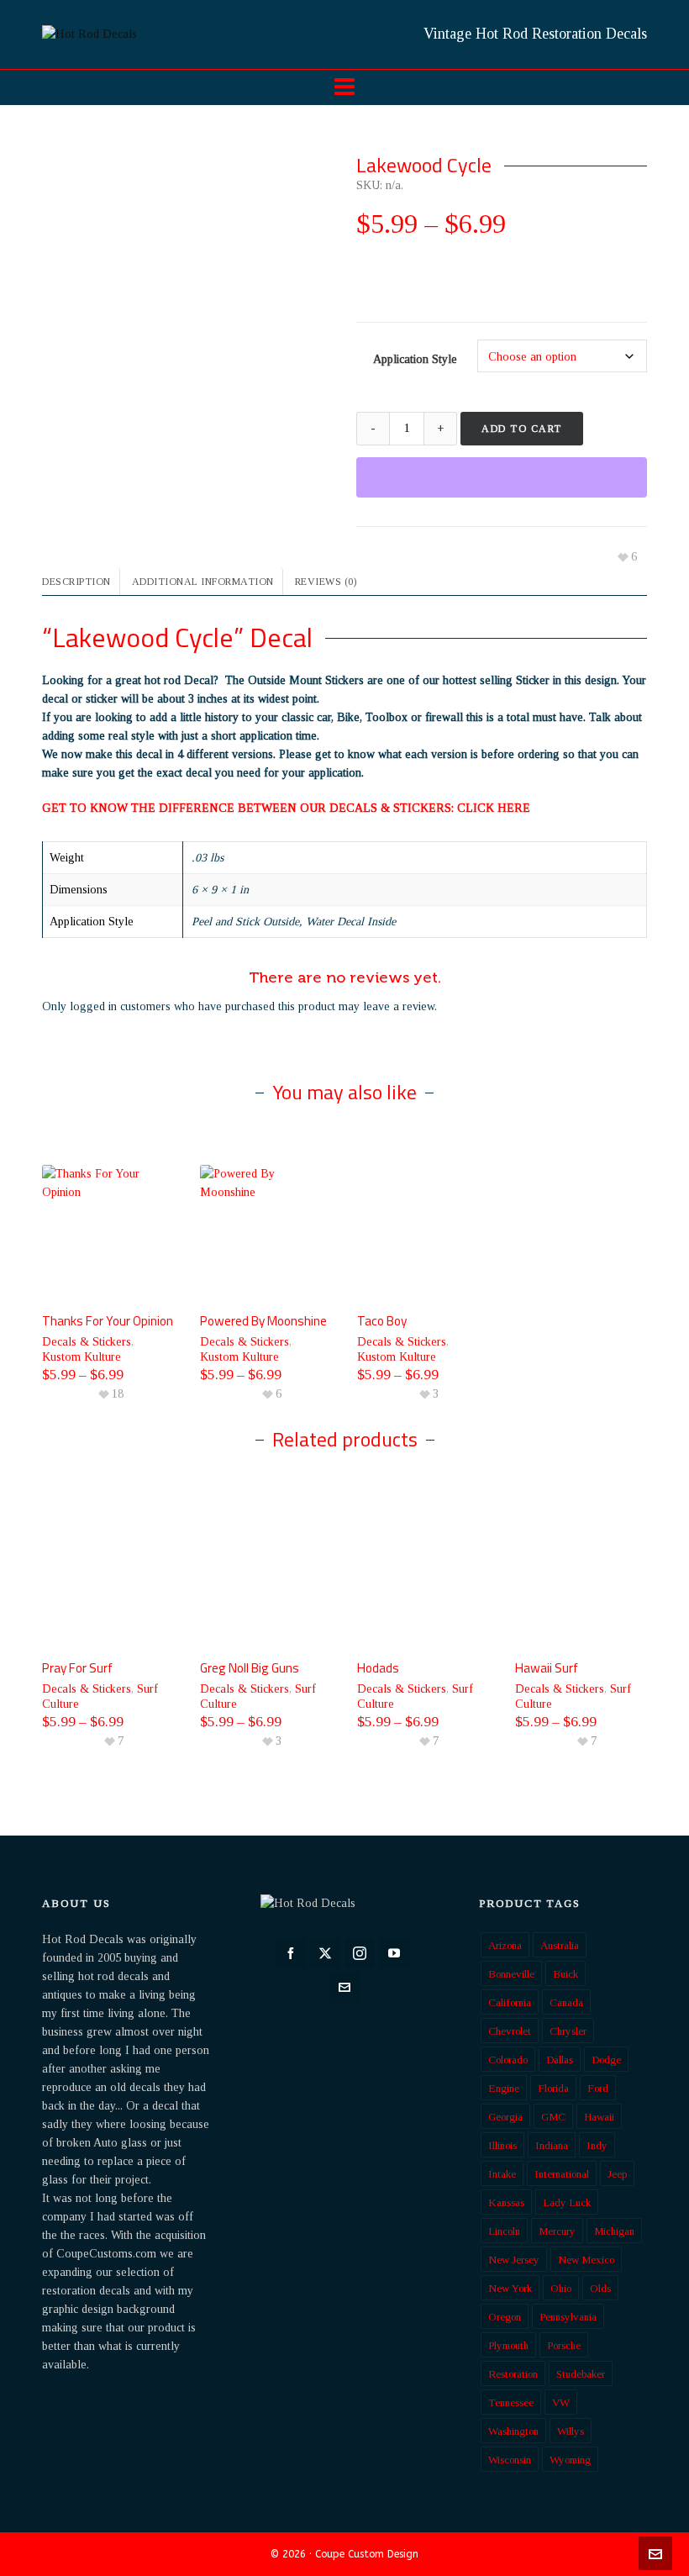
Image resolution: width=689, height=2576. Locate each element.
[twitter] (325, 1953)
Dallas (560, 2060)
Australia (560, 1945)
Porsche (564, 2345)
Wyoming (570, 2460)
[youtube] (394, 1953)
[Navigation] (344, 87)
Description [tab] (76, 582)
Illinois (502, 2145)
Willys (571, 2431)
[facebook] (291, 1953)
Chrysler (568, 2031)
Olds (600, 2288)
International (562, 2174)
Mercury (557, 2231)
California (510, 2002)
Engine (504, 2088)
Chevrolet (510, 2031)
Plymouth (508, 2345)
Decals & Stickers (87, 1342)
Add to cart (522, 429)
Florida (553, 2088)
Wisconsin (510, 2460)
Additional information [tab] (203, 582)
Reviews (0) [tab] (326, 582)
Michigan (614, 2231)
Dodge (606, 2060)
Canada (566, 2002)
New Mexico (586, 2260)
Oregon (505, 2317)
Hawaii (599, 2117)
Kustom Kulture (82, 1357)
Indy (597, 2145)
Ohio (561, 2288)
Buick (565, 1974)
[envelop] (344, 1988)
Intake (502, 2174)
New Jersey (514, 2260)
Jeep (617, 2174)
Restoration (513, 2374)
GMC (553, 2117)
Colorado (508, 2060)
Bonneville (511, 1974)
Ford (598, 2088)
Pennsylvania (568, 2317)
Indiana (552, 2145)
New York (510, 2288)
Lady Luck (567, 2202)
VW (561, 2402)
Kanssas (506, 2202)
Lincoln (504, 2231)
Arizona (505, 1945)
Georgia (505, 2117)
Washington (513, 2431)
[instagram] (360, 1953)
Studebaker (581, 2374)
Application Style (415, 359)
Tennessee (511, 2402)
